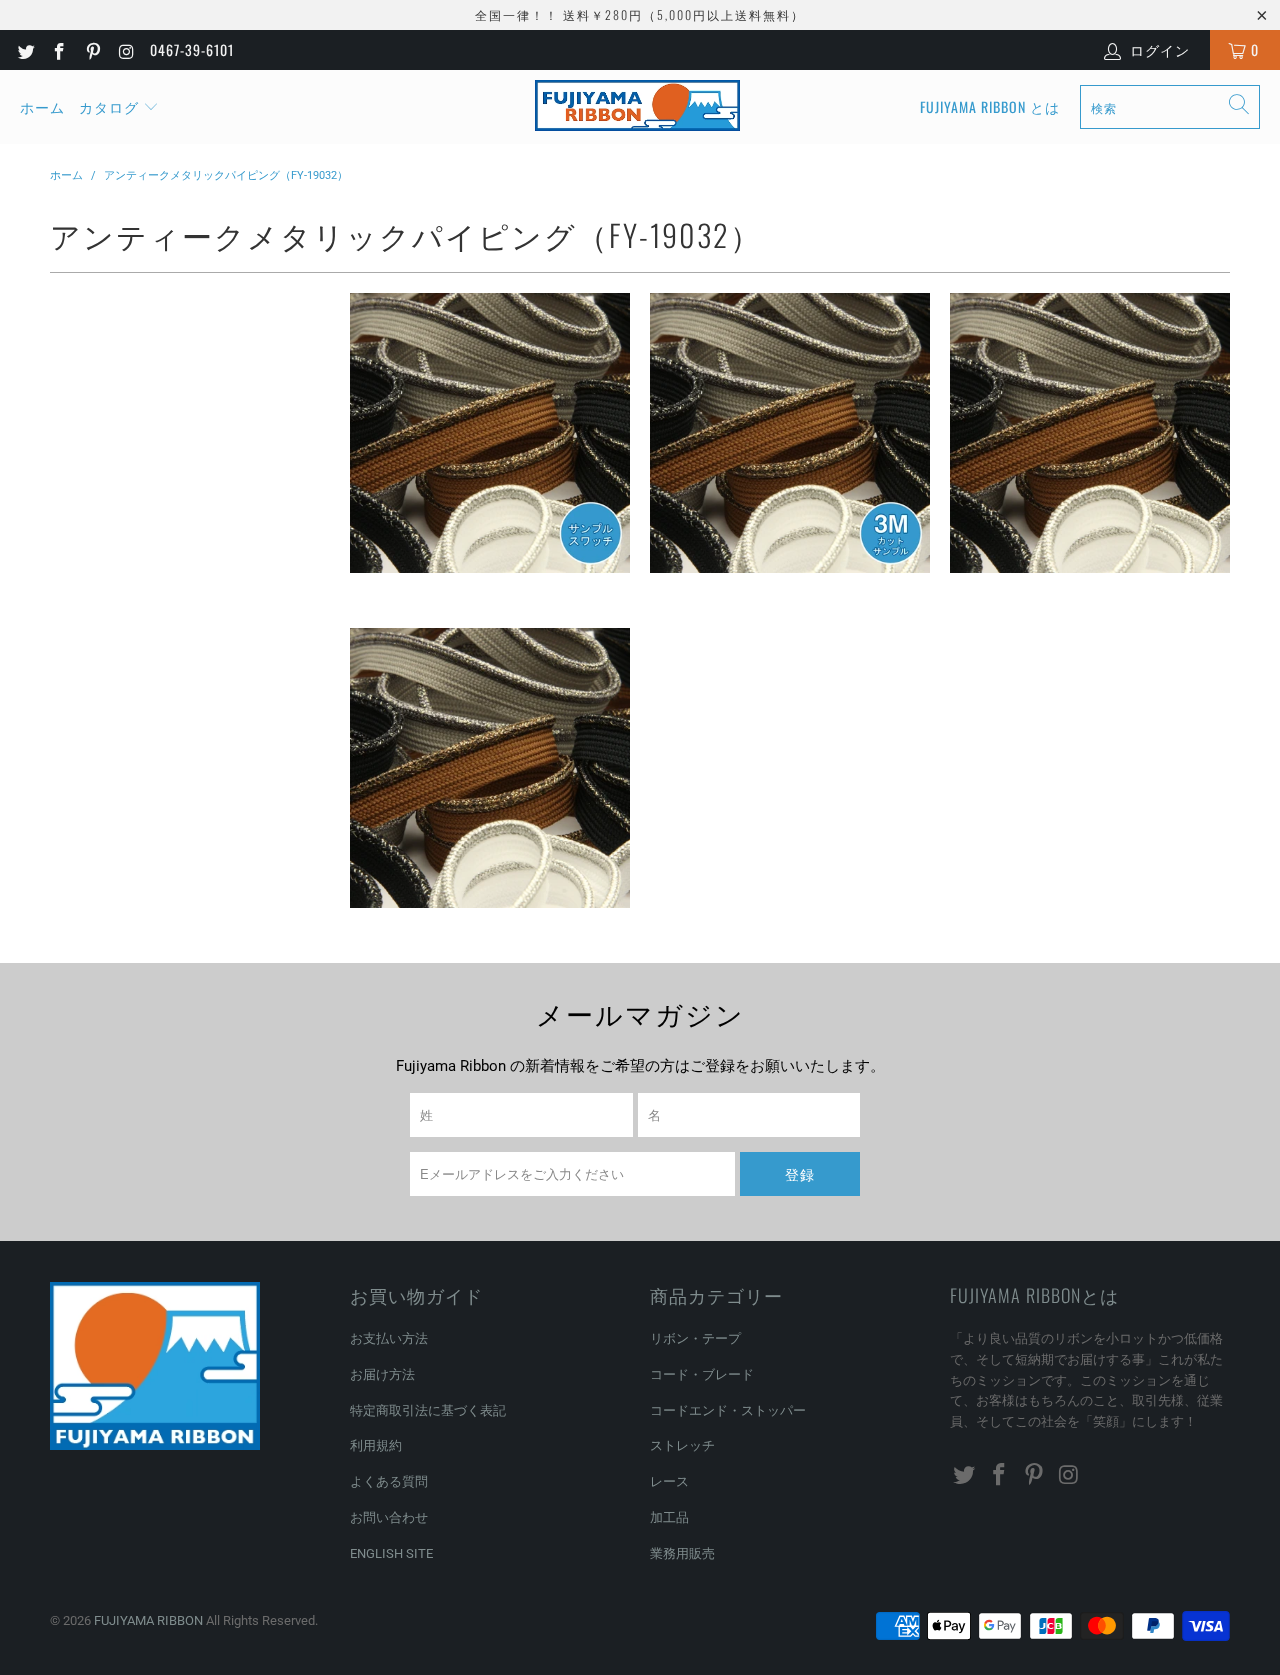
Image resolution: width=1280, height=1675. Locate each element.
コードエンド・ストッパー (728, 1410)
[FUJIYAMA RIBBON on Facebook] (59, 50)
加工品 (669, 1517)
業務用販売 (682, 1553)
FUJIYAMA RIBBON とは (990, 106)
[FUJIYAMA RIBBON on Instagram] (126, 50)
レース (669, 1481)
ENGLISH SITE (391, 1553)
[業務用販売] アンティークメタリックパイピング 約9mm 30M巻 (490, 768)
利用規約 (376, 1445)
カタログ (109, 106)
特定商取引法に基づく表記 (428, 1410)
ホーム (42, 106)
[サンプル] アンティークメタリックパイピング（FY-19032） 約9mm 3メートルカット (790, 433)
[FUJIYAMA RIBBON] (637, 107)
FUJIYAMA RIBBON (148, 1620)
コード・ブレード (702, 1374)
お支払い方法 (389, 1338)
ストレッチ (682, 1445)
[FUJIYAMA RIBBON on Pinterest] (92, 50)
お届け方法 (382, 1374)
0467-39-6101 (192, 49)
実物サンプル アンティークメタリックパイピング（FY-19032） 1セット (490, 433)
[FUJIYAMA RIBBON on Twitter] (25, 50)
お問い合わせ (389, 1517)
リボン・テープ (695, 1338)
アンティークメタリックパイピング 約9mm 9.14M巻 (1090, 433)
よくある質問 (389, 1481)
